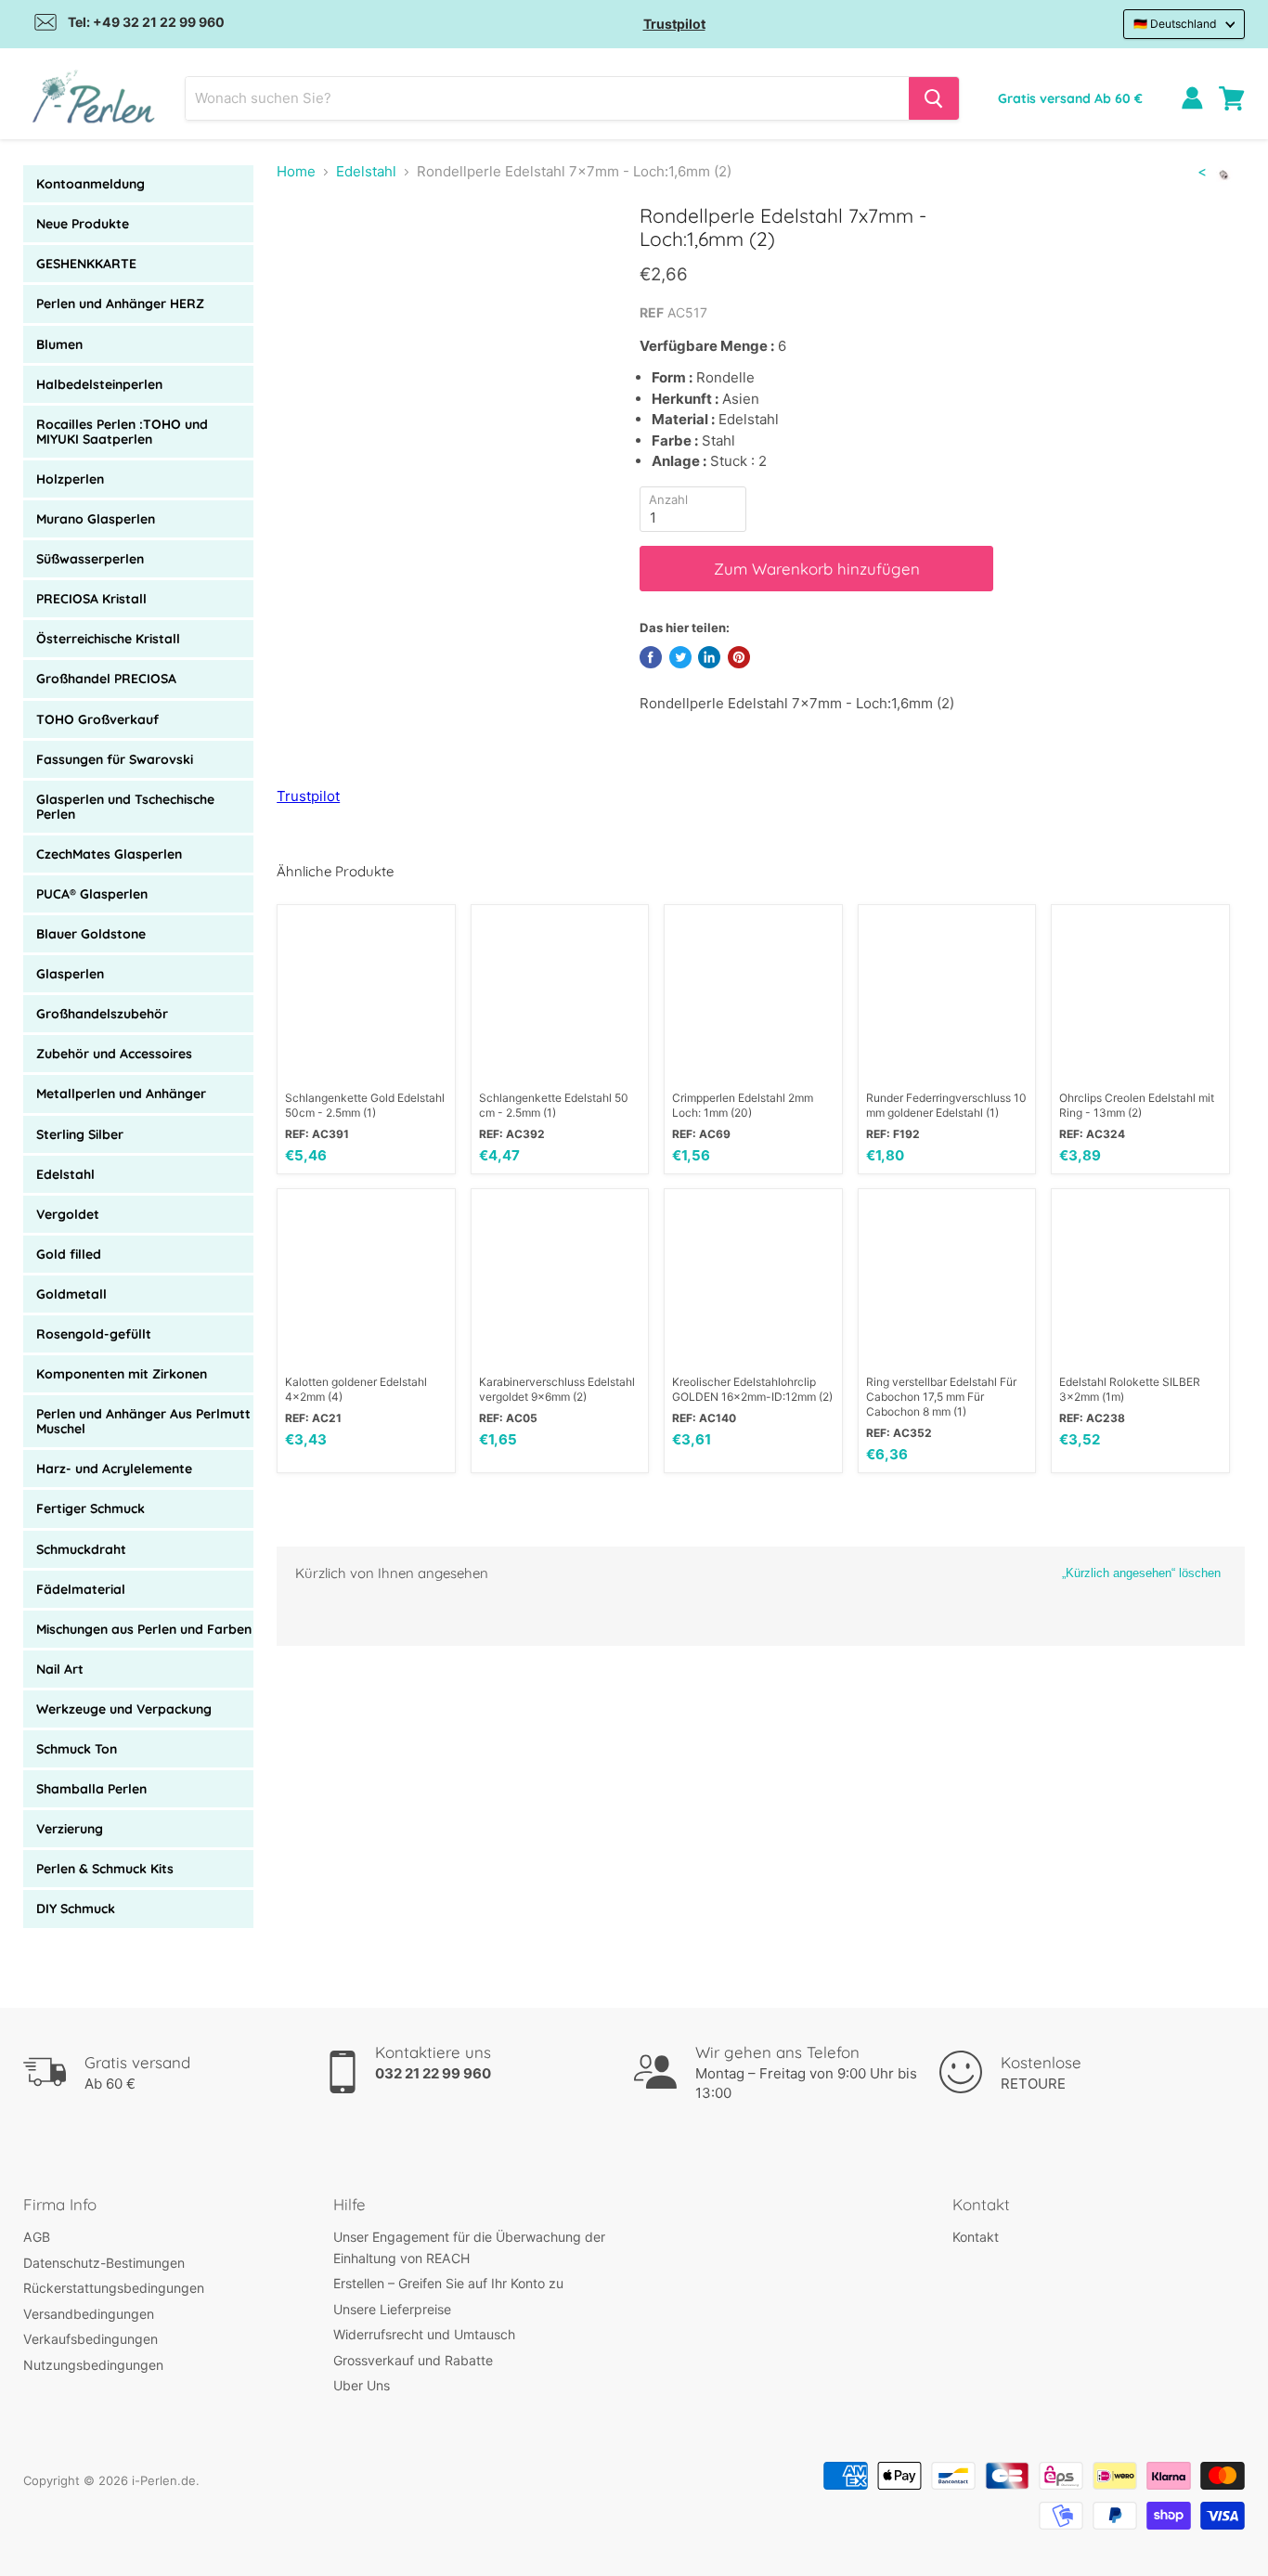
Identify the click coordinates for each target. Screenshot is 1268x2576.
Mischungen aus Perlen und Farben (144, 1629)
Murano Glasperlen (96, 519)
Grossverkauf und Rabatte (413, 2360)
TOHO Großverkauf (97, 719)
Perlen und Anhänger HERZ (120, 304)
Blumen (59, 344)
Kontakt (976, 2237)
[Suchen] (934, 98)
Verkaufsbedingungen (91, 2339)
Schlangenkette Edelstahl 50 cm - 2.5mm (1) (554, 1105)
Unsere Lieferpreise (392, 2309)
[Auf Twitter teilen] (680, 657)
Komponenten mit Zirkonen (122, 1374)
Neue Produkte (83, 224)
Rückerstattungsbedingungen (114, 2288)
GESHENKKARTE (86, 264)
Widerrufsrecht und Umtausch (424, 2334)
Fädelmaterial (81, 1589)
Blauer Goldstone (91, 934)
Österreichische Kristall (108, 639)
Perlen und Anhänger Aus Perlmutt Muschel (143, 1421)
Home (296, 171)
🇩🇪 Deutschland (1175, 24)
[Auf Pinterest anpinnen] (739, 657)
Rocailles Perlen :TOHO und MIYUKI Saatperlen (122, 432)
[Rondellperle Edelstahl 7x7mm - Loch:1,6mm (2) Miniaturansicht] (311, 257)
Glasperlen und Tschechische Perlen (125, 807)
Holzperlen (70, 479)
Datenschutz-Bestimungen (104, 2263)
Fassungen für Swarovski (115, 759)
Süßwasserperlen (90, 559)
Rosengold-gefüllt (94, 1334)
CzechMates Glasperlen (109, 854)
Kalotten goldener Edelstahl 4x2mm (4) (356, 1389)
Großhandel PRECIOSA (106, 679)
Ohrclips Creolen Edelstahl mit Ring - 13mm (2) (1137, 1105)
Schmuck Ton (77, 1749)
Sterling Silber (80, 1134)
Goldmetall (71, 1294)
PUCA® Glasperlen (92, 894)
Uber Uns (362, 2385)
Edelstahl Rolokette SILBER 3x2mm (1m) (1130, 1389)
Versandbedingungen (89, 2314)
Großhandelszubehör (102, 1014)
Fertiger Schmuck (91, 1508)
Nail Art (60, 1669)
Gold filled (69, 1254)
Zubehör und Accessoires (114, 1054)
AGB (37, 2237)
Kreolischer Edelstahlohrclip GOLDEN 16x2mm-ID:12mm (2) (752, 1389)
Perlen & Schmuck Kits (105, 1869)
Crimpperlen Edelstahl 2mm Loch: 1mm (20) (743, 1105)
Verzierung (70, 1829)
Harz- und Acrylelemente (114, 1469)
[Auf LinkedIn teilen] (709, 657)
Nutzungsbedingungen (93, 2365)
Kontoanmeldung (91, 184)
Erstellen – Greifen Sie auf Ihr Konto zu (448, 2283)
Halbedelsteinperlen (99, 384)
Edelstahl (65, 1174)
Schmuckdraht (81, 1549)
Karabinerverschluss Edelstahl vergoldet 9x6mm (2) (557, 1389)
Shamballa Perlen (91, 1789)
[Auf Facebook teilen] (651, 657)
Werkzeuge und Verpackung (124, 1709)
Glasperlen (70, 974)
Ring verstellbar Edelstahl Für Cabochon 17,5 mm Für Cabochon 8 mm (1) (941, 1397)
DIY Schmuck (76, 1909)
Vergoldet (68, 1214)
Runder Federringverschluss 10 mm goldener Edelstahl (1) (946, 1105)
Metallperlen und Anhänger (121, 1094)
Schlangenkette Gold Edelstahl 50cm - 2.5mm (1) (365, 1105)
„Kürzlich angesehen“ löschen (1141, 1573)
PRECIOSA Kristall (91, 599)
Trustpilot (674, 24)
